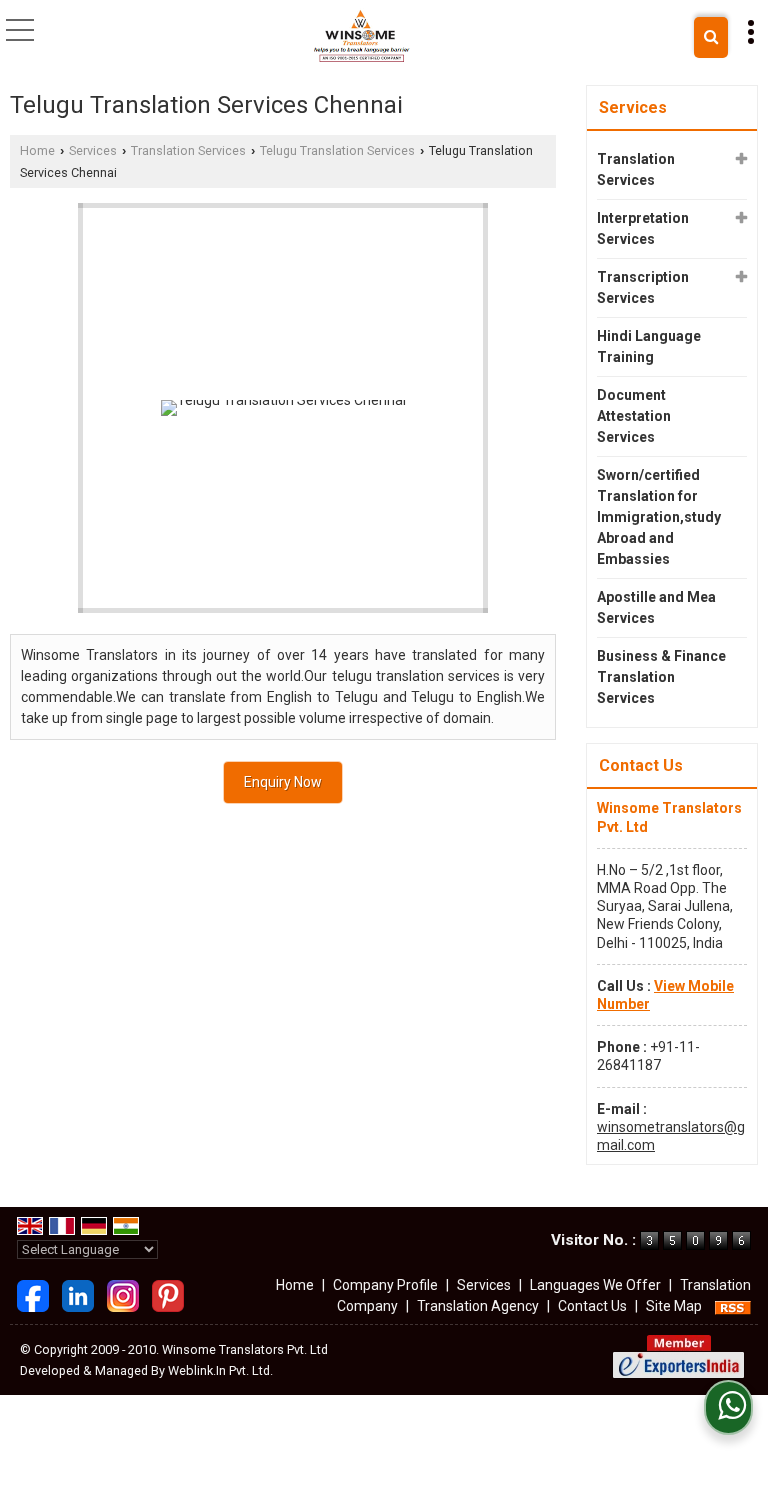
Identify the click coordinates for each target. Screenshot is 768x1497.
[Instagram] (123, 1295)
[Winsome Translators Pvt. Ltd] (361, 35)
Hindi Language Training (649, 346)
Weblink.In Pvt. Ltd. (220, 1370)
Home (37, 150)
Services (93, 150)
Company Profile (385, 1285)
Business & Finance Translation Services (661, 677)
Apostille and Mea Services (656, 607)
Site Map (674, 1306)
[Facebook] (33, 1295)
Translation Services (188, 150)
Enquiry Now (283, 782)
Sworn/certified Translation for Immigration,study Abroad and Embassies (659, 517)
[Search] (711, 37)
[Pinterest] (168, 1295)
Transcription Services (643, 287)
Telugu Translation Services (337, 150)
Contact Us (592, 1306)
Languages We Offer (595, 1285)
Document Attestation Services (634, 416)
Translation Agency (478, 1306)
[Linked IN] (78, 1295)
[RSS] (733, 1306)
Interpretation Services (643, 228)
